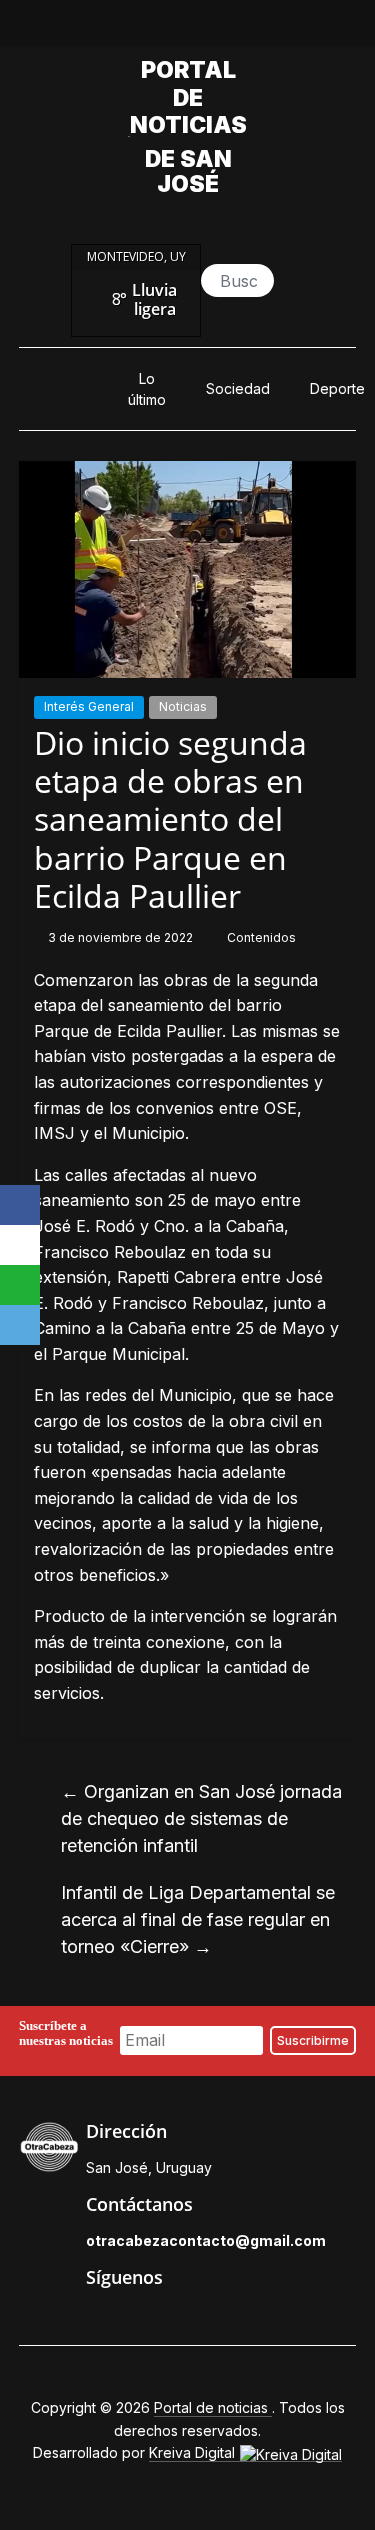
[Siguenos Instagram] (188, 2320)
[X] (20, 1245)
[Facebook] (20, 1205)
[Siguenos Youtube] (234, 2320)
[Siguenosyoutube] (257, 28)
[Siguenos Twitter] (142, 2320)
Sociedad (238, 388)
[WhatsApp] (20, 1285)
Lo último (147, 389)
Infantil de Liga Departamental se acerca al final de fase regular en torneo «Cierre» (198, 1919)
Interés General (89, 706)
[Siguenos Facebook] (96, 2320)
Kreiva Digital (194, 2452)
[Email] (20, 1325)
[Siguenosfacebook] (119, 28)
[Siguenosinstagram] (211, 28)
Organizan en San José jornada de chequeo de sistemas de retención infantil (201, 1818)
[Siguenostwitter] (165, 28)
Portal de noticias (188, 97)
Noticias (183, 706)
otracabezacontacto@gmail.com (206, 2240)
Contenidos (261, 937)
